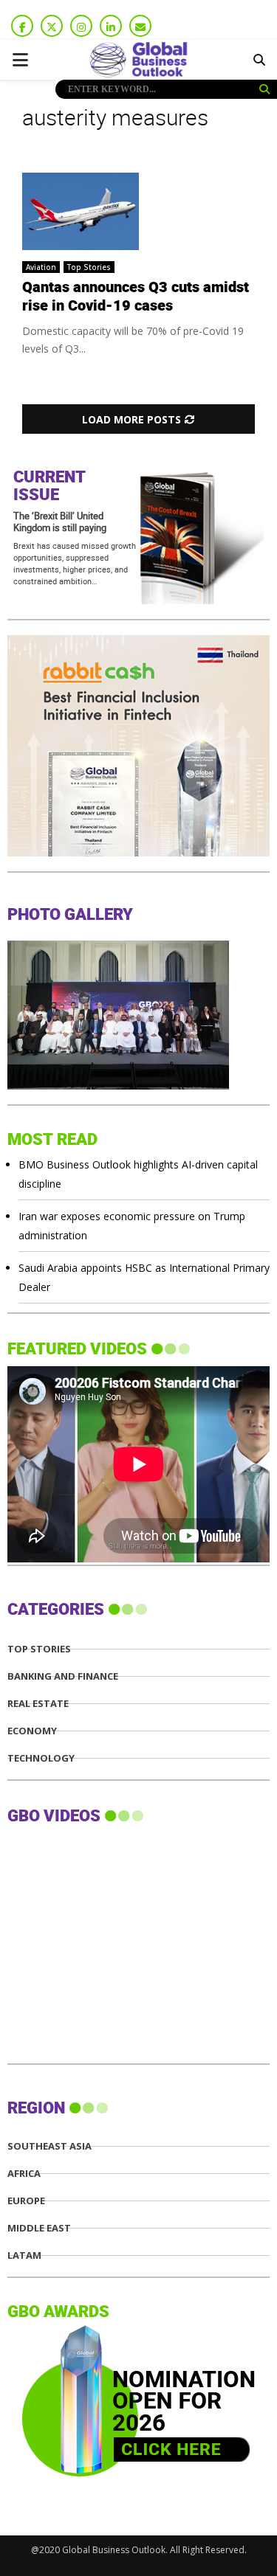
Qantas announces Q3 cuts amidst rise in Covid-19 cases (136, 297)
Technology (41, 1758)
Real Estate (38, 1704)
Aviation (41, 267)
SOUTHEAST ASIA (49, 2146)
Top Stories (89, 267)
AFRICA (24, 2174)
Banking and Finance (63, 1676)
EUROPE (26, 2201)
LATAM (24, 2255)
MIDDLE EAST (39, 2228)
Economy (32, 1731)
